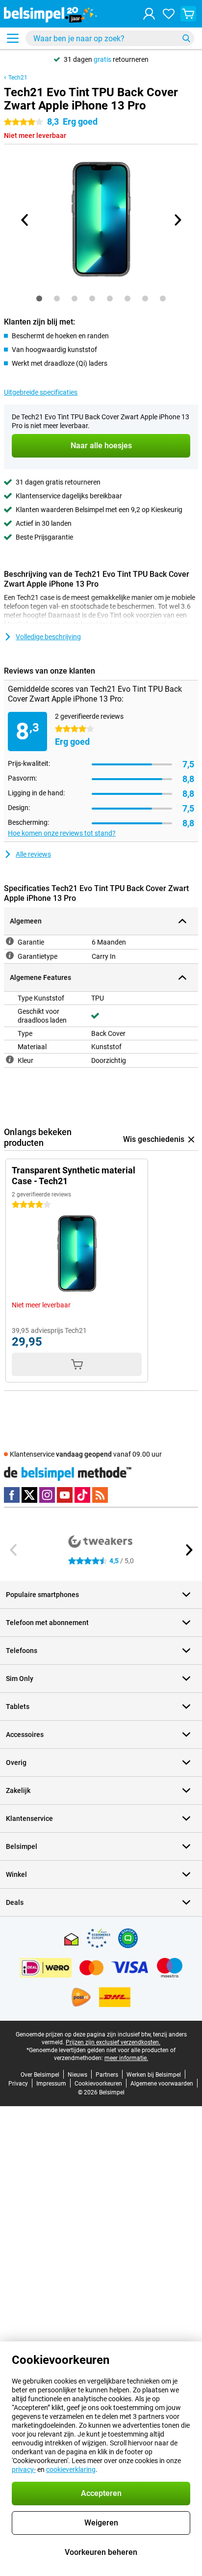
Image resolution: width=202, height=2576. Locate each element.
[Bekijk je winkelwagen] (188, 14)
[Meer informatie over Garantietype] (10, 955)
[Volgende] (177, 220)
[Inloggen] (149, 14)
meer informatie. (126, 2058)
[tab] (39, 298)
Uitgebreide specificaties (41, 392)
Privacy (18, 2084)
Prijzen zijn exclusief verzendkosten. (113, 2042)
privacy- (24, 2469)
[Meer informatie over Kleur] (10, 1059)
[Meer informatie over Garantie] (10, 941)
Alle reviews (33, 854)
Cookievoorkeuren (98, 2084)
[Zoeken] (186, 38)
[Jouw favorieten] (169, 14)
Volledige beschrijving (48, 637)
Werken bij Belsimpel (154, 2075)
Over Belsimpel (40, 2075)
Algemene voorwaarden (162, 2084)
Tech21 (18, 78)
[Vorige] (25, 220)
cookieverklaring (71, 2469)
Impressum (51, 2084)
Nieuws (77, 2075)
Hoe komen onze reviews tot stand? (62, 833)
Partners (107, 2075)
